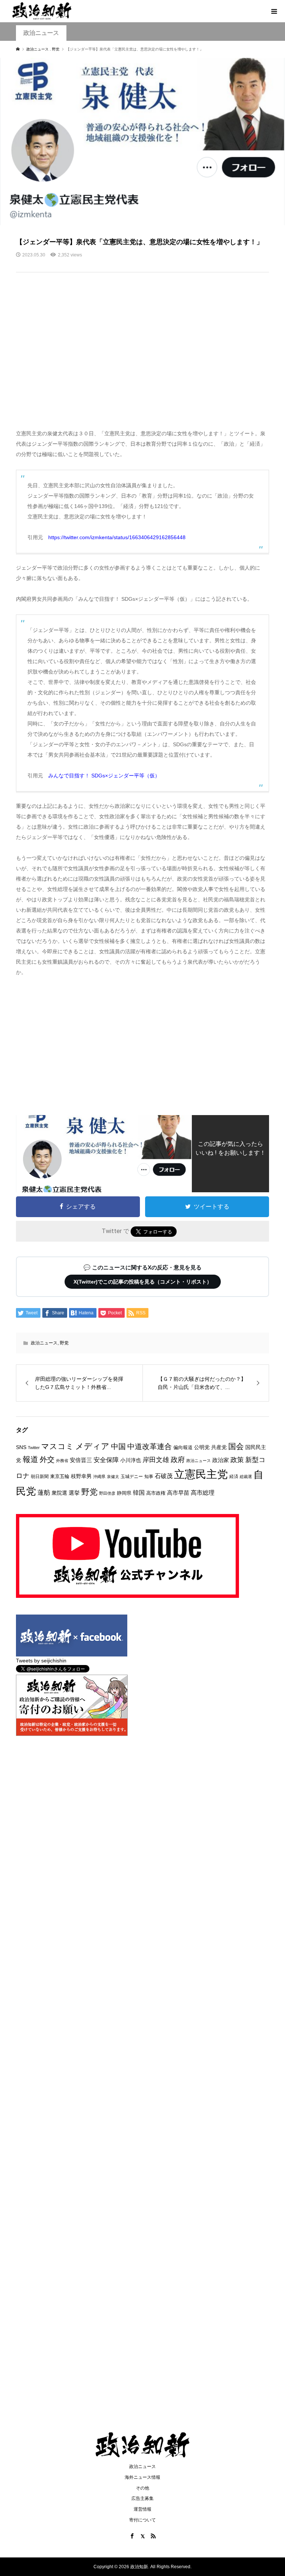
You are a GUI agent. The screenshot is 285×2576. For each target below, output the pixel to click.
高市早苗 (178, 1493)
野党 (64, 1343)
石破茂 (164, 1476)
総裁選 (246, 1477)
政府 (178, 1460)
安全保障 (106, 1460)
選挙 (74, 1493)
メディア (92, 1446)
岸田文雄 (156, 1460)
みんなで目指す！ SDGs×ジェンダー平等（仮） (104, 776)
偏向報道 (183, 1447)
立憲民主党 (201, 1474)
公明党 (202, 1447)
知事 (149, 1477)
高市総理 (203, 1492)
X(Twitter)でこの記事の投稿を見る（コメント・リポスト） (143, 1282)
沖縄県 (99, 1477)
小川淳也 (131, 1460)
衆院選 (59, 1493)
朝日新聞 (40, 1476)
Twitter (34, 1448)
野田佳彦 (107, 1493)
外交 (47, 1459)
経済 (234, 1477)
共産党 (219, 1447)
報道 (30, 1459)
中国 (118, 1446)
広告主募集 (142, 2498)
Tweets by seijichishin (41, 1661)
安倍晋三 (81, 1460)
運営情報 (142, 2509)
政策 (237, 1460)
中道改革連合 (150, 1446)
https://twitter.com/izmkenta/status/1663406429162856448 (117, 537)
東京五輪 (60, 1476)
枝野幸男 (81, 1476)
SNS (21, 1447)
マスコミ (58, 1446)
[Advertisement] (143, 355)
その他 (142, 2488)
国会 (236, 1446)
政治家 (221, 1460)
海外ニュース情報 (142, 2477)
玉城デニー (132, 1477)
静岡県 (124, 1493)
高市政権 (156, 1493)
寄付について (142, 2520)
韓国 (139, 1493)
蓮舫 (44, 1493)
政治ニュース (41, 33)
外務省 (62, 1461)
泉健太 (113, 1477)
